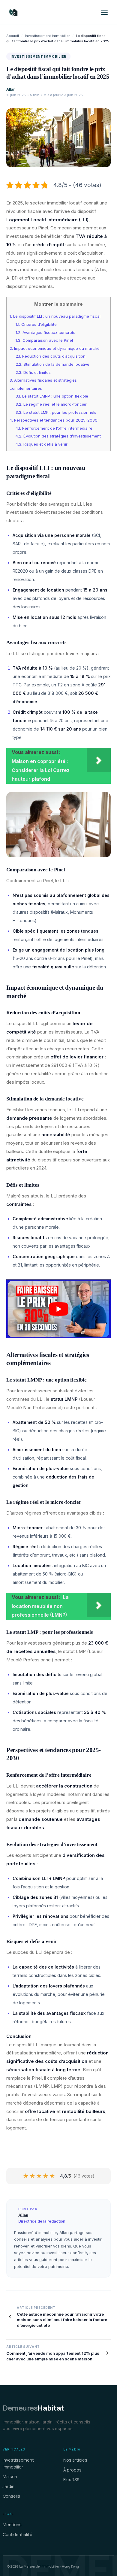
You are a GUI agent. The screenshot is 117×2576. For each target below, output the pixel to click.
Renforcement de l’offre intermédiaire (54, 428)
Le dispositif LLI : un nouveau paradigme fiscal (55, 316)
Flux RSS (71, 2479)
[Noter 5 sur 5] (52, 2176)
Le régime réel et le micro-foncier (51, 404)
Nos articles (75, 2460)
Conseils (11, 2496)
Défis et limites (33, 372)
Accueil (13, 36)
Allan (11, 89)
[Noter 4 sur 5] (46, 2176)
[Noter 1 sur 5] (26, 2176)
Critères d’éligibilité (36, 324)
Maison (10, 2476)
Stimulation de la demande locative (52, 364)
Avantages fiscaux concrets (45, 332)
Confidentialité (18, 2534)
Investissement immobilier (47, 36)
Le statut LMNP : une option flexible (52, 396)
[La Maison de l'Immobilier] (49, 12)
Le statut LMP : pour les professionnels (56, 412)
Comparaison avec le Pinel (44, 340)
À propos (72, 2470)
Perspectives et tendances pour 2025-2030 (54, 420)
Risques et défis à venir (42, 444)
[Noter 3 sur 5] (39, 2176)
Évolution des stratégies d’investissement (58, 436)
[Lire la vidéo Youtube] (58, 1309)
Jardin (9, 2486)
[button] (104, 12)
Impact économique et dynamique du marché (55, 348)
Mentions (12, 2525)
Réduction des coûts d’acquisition (51, 356)
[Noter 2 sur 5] (33, 2176)
